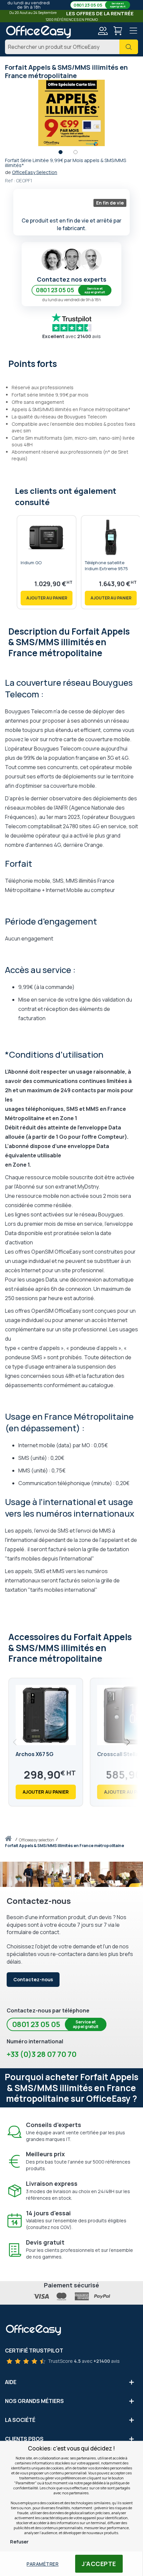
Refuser (19, 2542)
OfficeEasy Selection (35, 172)
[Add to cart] (47, 598)
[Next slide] (128, 1742)
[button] (64, 154)
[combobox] (71, 47)
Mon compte (102, 31)
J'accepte (99, 2564)
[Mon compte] (102, 32)
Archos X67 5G (35, 1754)
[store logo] (38, 32)
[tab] (71, 363)
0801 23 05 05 (99, 5)
